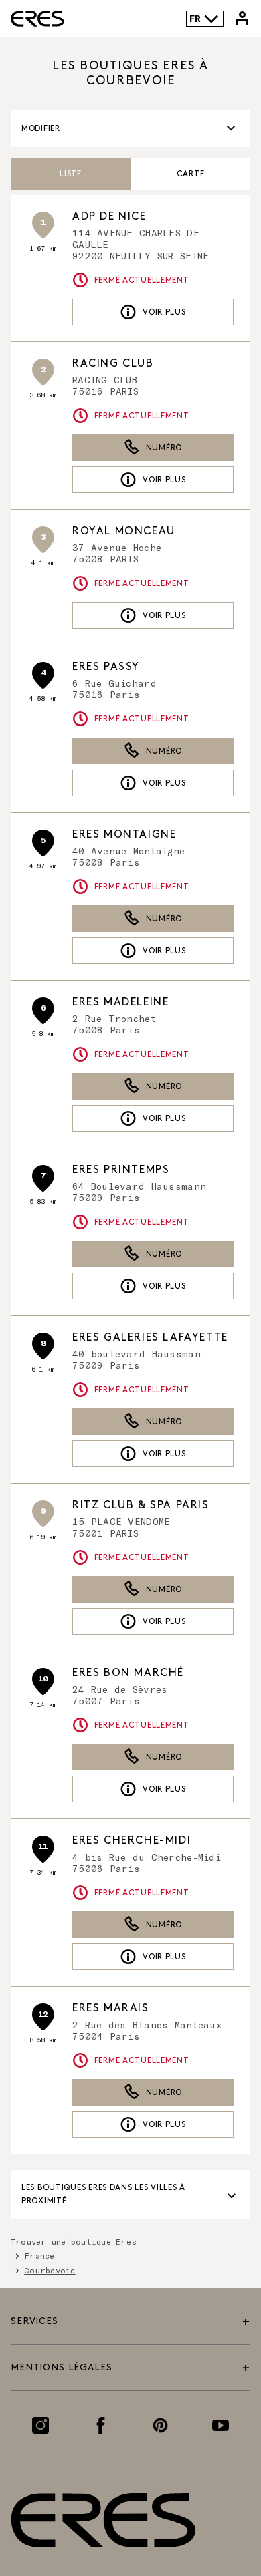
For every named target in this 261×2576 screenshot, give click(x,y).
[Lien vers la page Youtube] (221, 2425)
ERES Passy (106, 667)
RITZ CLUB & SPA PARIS (141, 1505)
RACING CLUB (113, 364)
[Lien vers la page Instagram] (40, 2425)
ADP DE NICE (109, 217)
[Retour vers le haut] (215, 2504)
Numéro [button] (164, 448)
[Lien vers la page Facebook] (101, 2425)
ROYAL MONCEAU (124, 531)
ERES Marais (111, 2008)
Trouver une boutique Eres (74, 2241)
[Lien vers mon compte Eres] (242, 19)
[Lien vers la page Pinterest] (160, 2425)
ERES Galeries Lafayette (150, 1338)
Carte (191, 174)
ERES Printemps (121, 1170)
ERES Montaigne (124, 835)
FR (195, 18)
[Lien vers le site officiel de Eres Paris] (37, 19)
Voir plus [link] (164, 312)
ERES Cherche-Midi (132, 1841)
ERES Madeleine (120, 1002)
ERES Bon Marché (128, 1673)
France (39, 2255)
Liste (71, 174)
